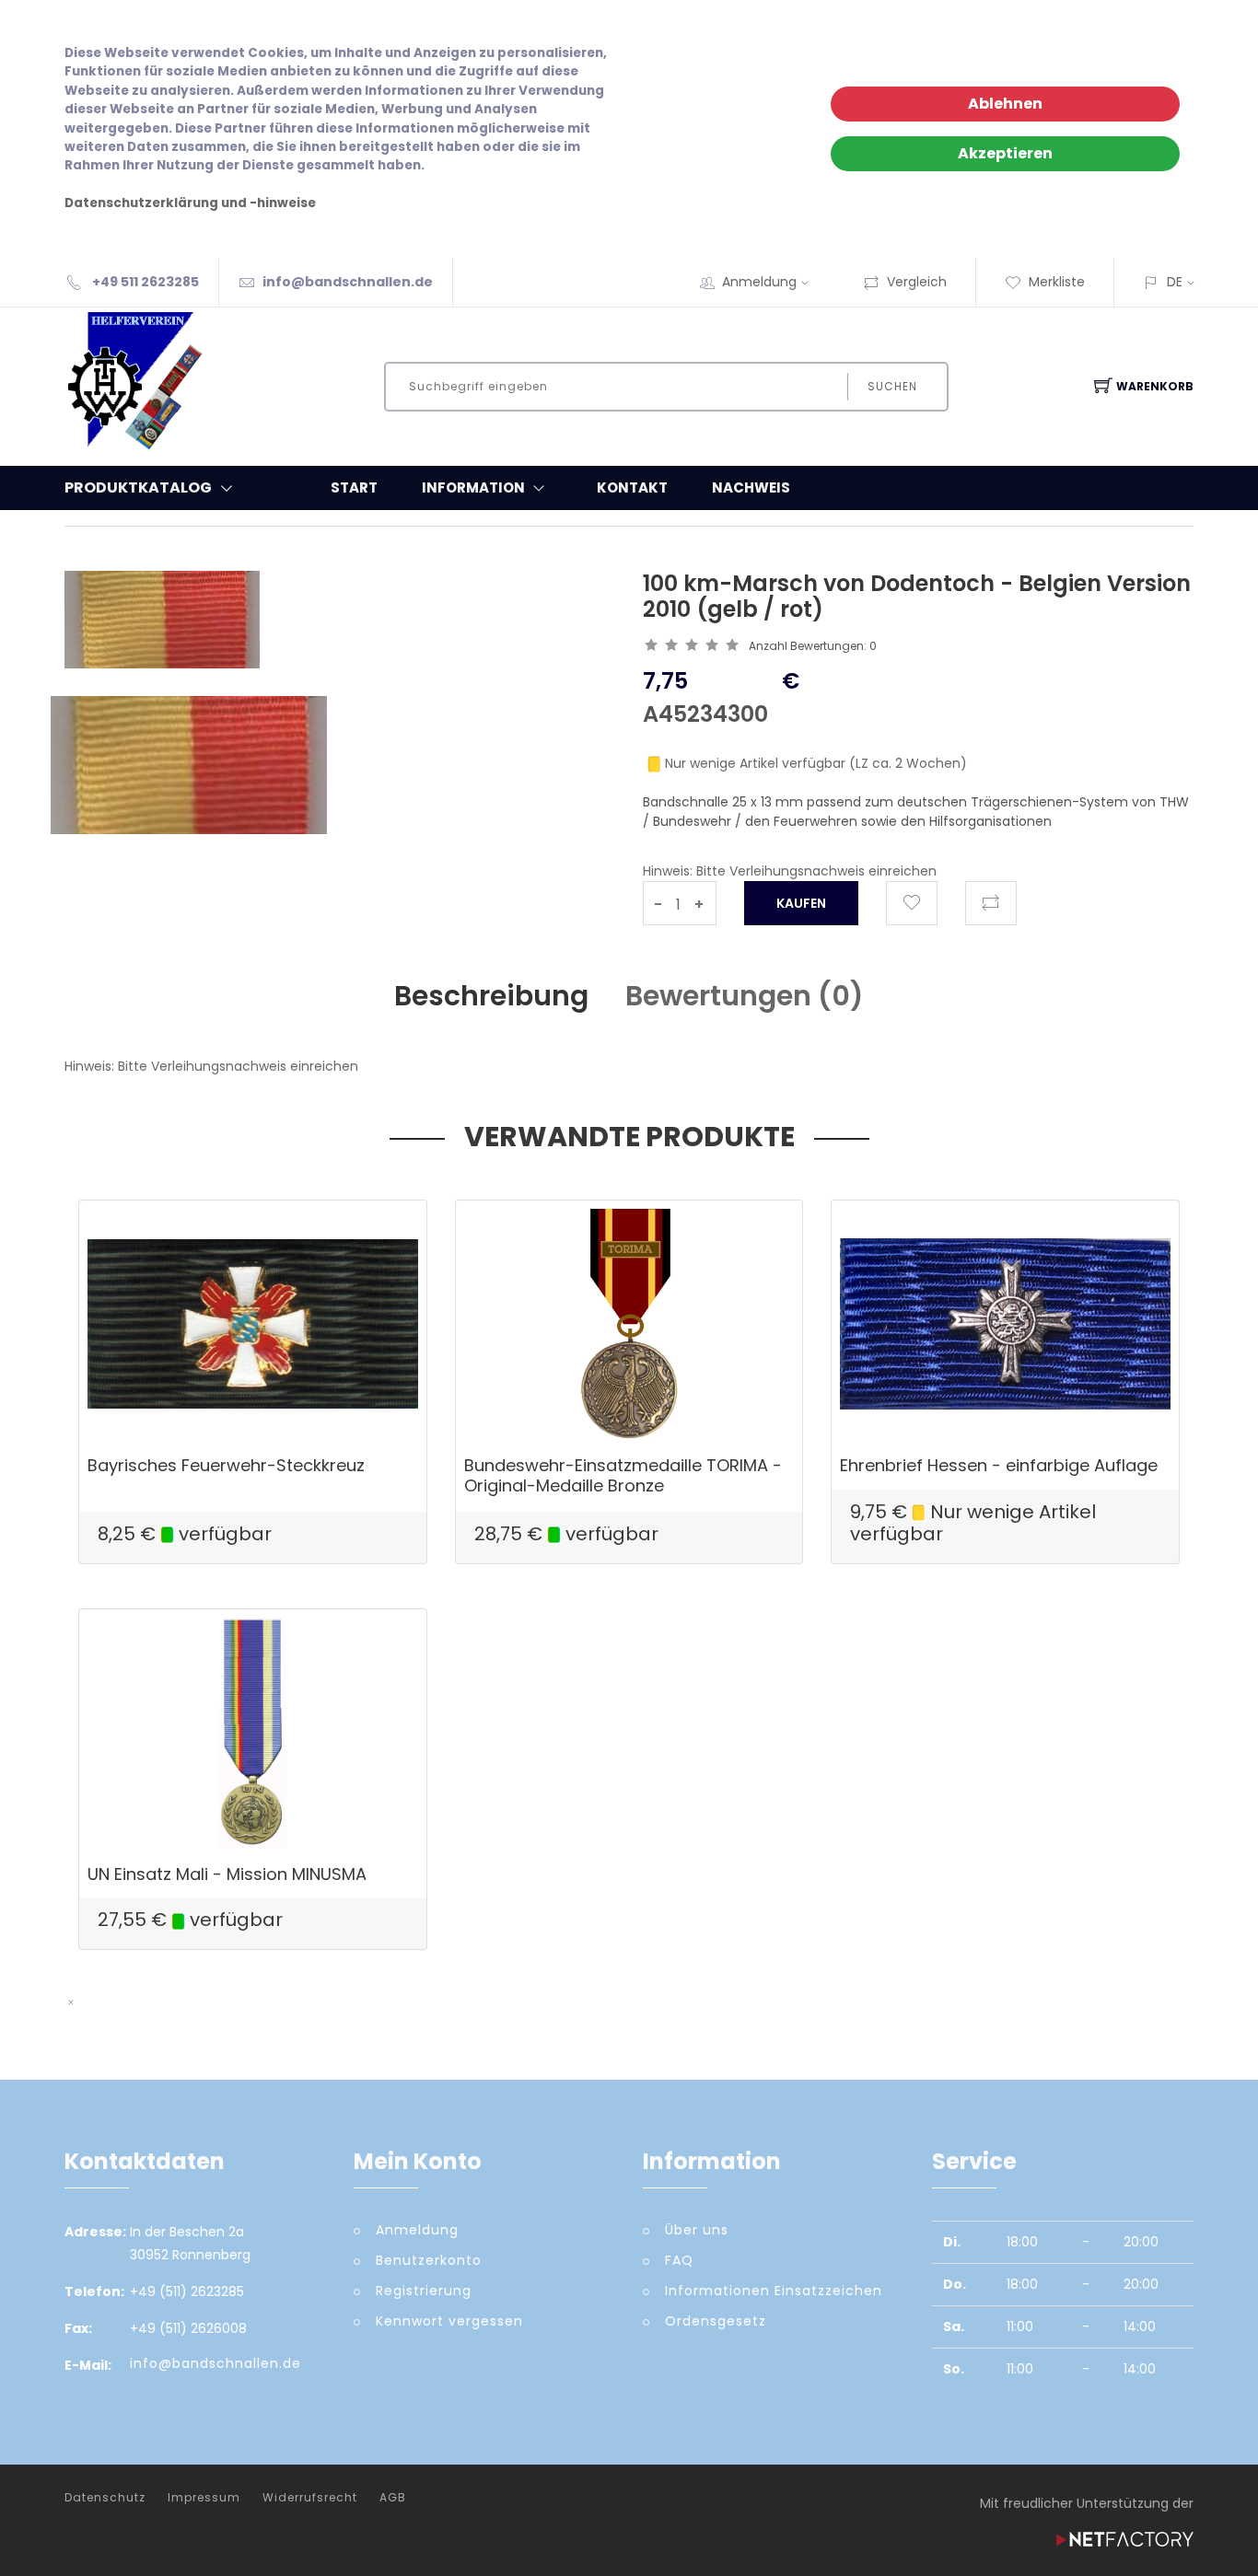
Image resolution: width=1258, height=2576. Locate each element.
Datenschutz (105, 2498)
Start (354, 487)
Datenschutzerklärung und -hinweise (190, 203)
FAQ (679, 2260)
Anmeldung (759, 282)
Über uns (697, 2230)
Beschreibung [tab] (491, 996)
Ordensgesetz (716, 2321)
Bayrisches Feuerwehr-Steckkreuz (226, 1465)
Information (473, 487)
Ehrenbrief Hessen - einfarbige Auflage (999, 1465)
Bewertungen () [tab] (745, 996)
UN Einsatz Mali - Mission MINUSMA (227, 1874)
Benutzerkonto (429, 2260)
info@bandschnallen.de (348, 282)
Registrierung (424, 2291)
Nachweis (751, 487)
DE (1175, 282)
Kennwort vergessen (449, 2321)
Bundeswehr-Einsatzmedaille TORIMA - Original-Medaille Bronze (623, 1475)
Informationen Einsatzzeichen (774, 2291)
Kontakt (632, 487)
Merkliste (1057, 282)
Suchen (892, 386)
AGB (393, 2498)
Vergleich (917, 282)
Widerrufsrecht (310, 2498)
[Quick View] (324, 1399)
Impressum (204, 2498)
